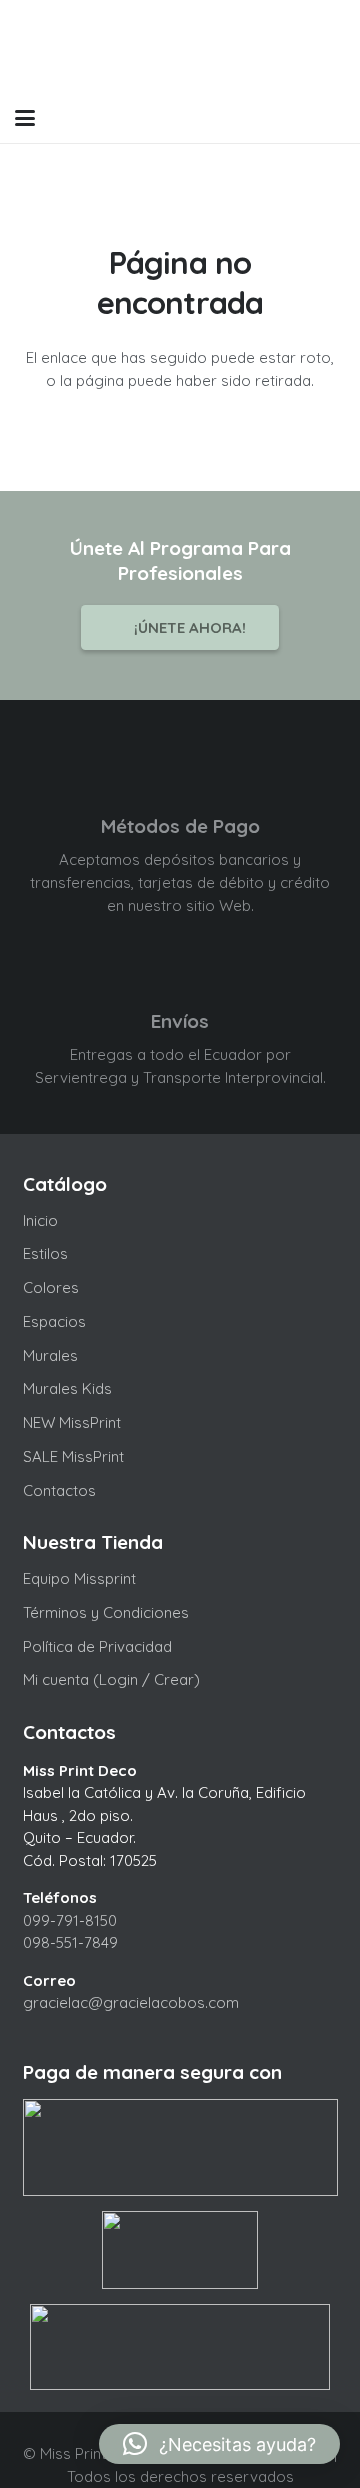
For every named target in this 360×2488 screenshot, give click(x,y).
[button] (25, 118)
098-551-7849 (70, 1942)
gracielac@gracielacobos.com (131, 2002)
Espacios (54, 1321)
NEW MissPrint (72, 1422)
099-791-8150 (70, 1920)
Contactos (59, 1490)
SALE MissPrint (73, 1456)
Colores (51, 1287)
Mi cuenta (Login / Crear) (111, 1679)
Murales (50, 1355)
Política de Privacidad (97, 1646)
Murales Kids (67, 1388)
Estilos (45, 1253)
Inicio (40, 1220)
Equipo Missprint (79, 1578)
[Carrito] (292, 118)
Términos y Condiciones (106, 1612)
